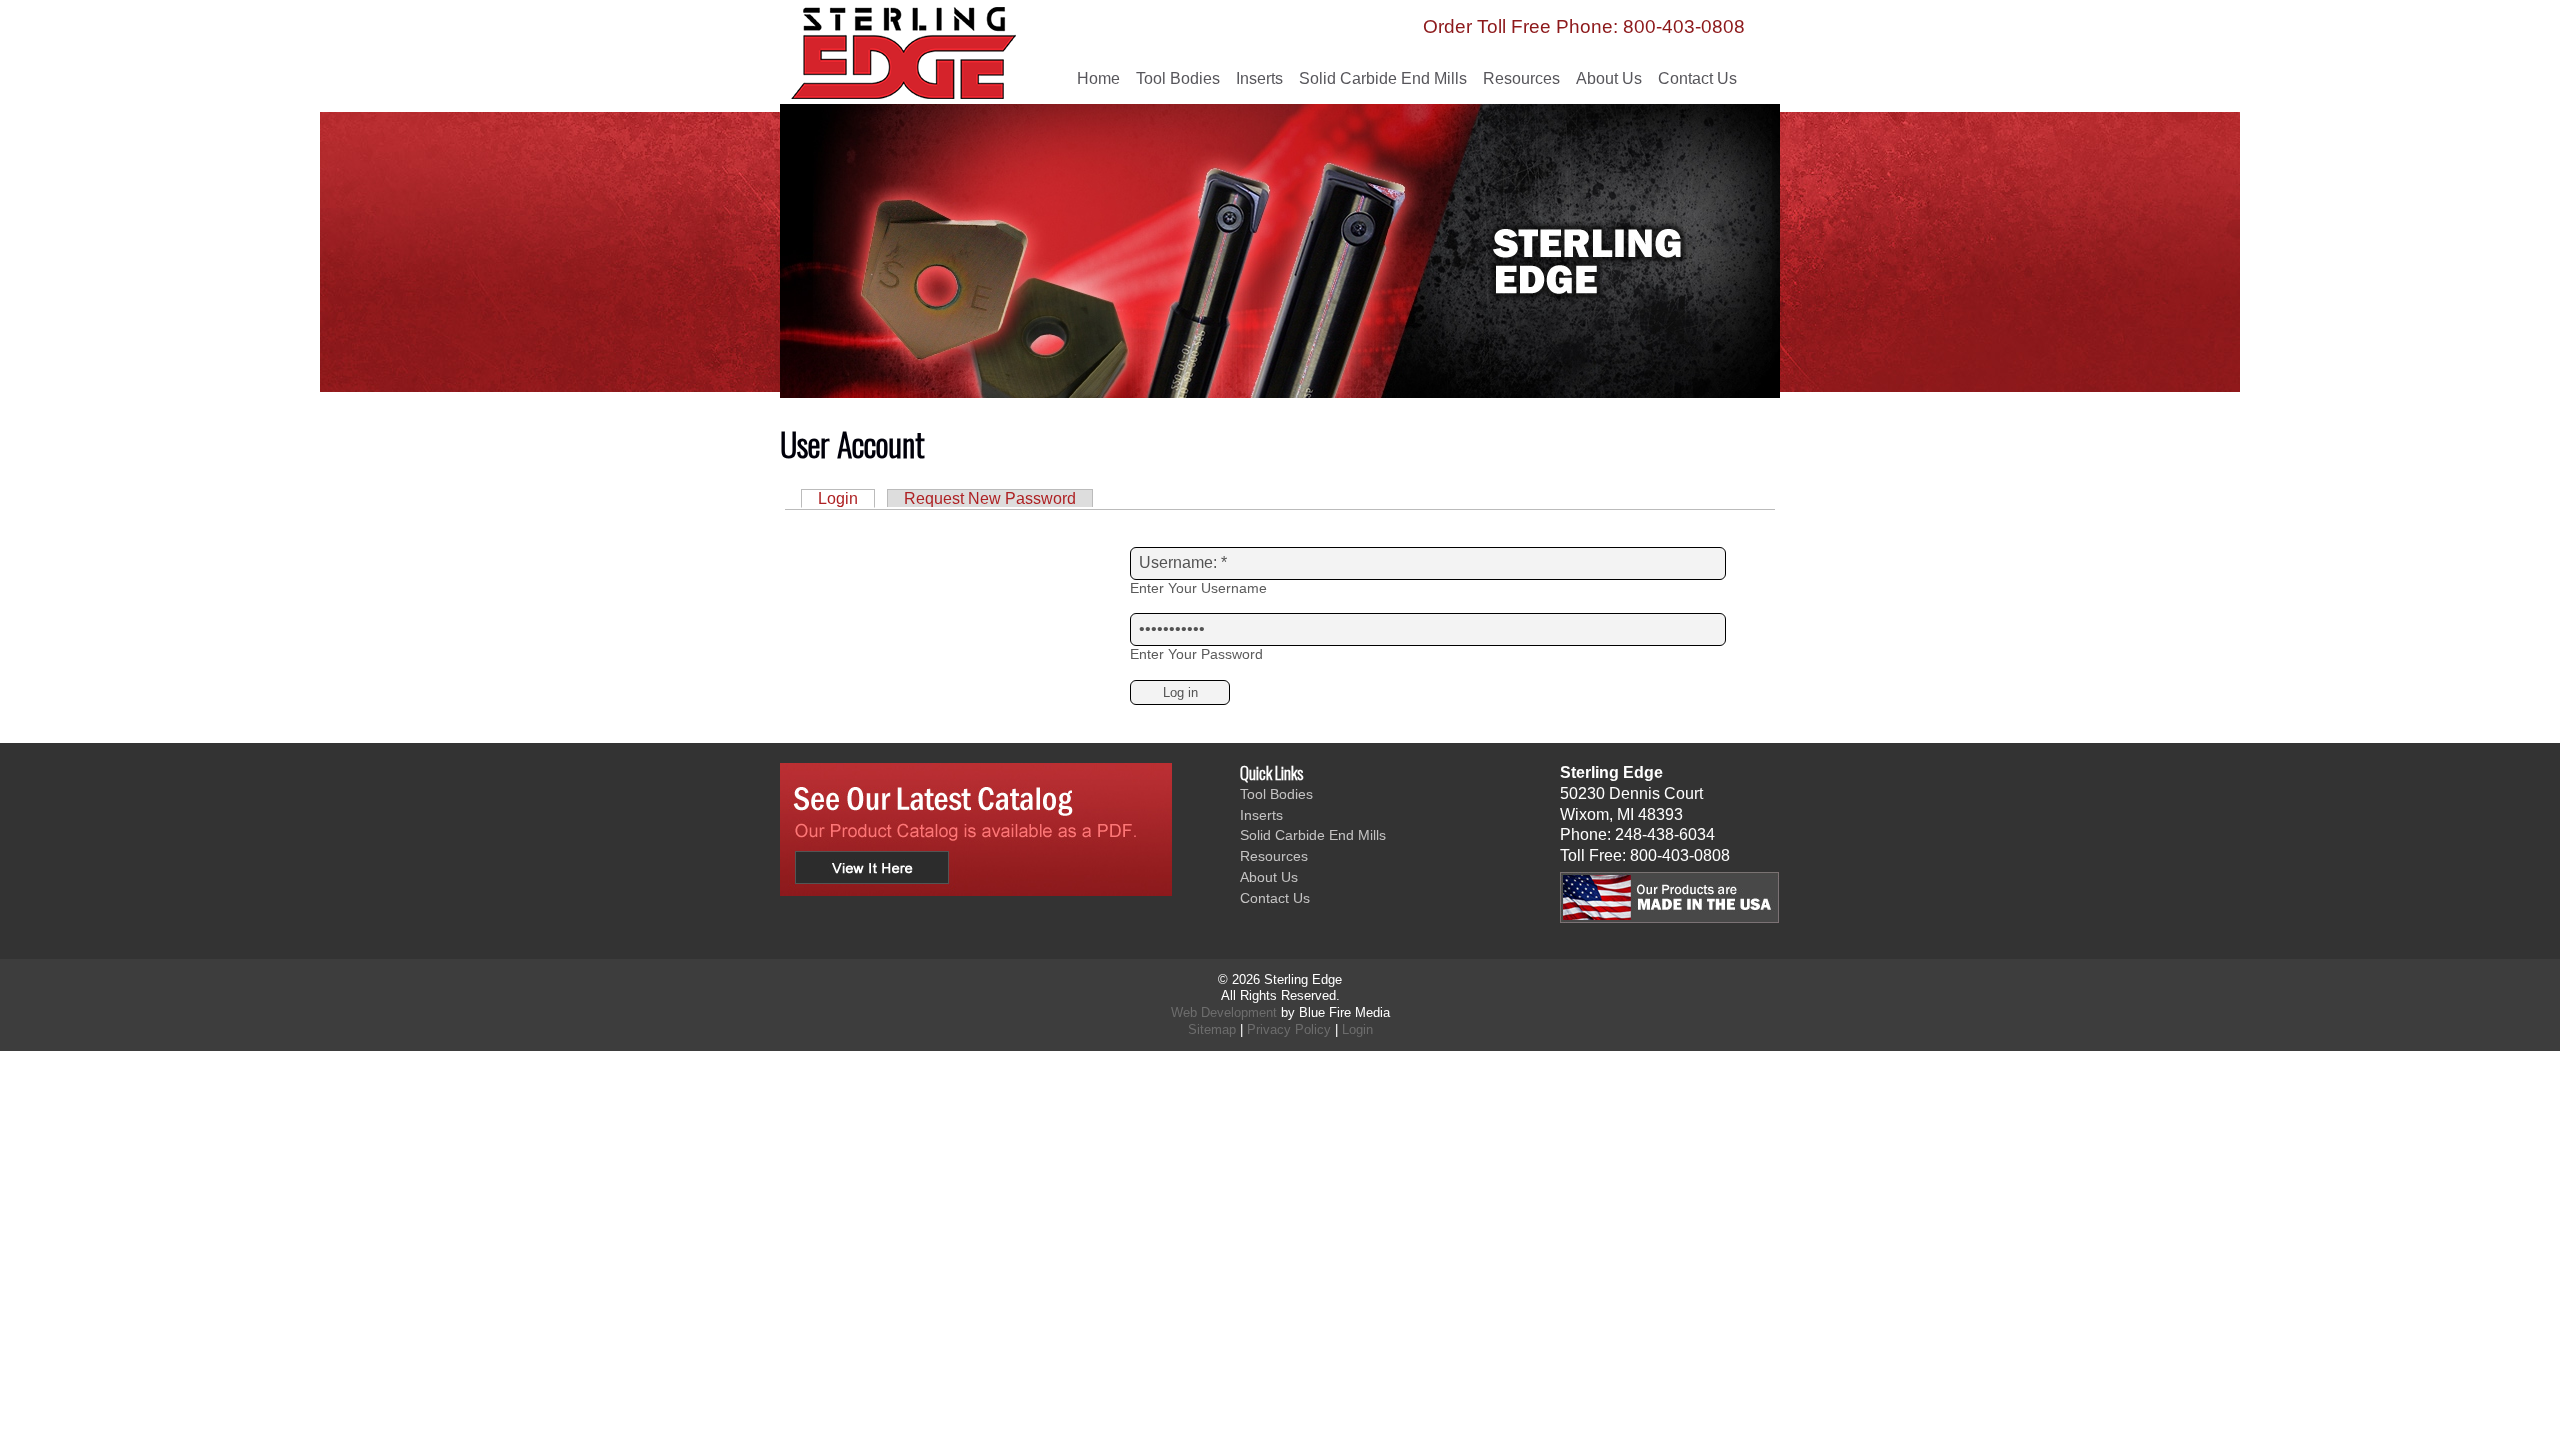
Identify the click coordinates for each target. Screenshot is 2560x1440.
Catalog (976, 829)
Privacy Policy (1289, 1029)
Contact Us (1697, 78)
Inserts (1259, 78)
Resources (1521, 78)
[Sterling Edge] (941, 68)
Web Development (1224, 1012)
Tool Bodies (1178, 78)
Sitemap (1212, 1029)
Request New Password (990, 498)
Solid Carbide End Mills (1383, 78)
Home (1098, 78)
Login (838, 498)
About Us (1609, 78)
